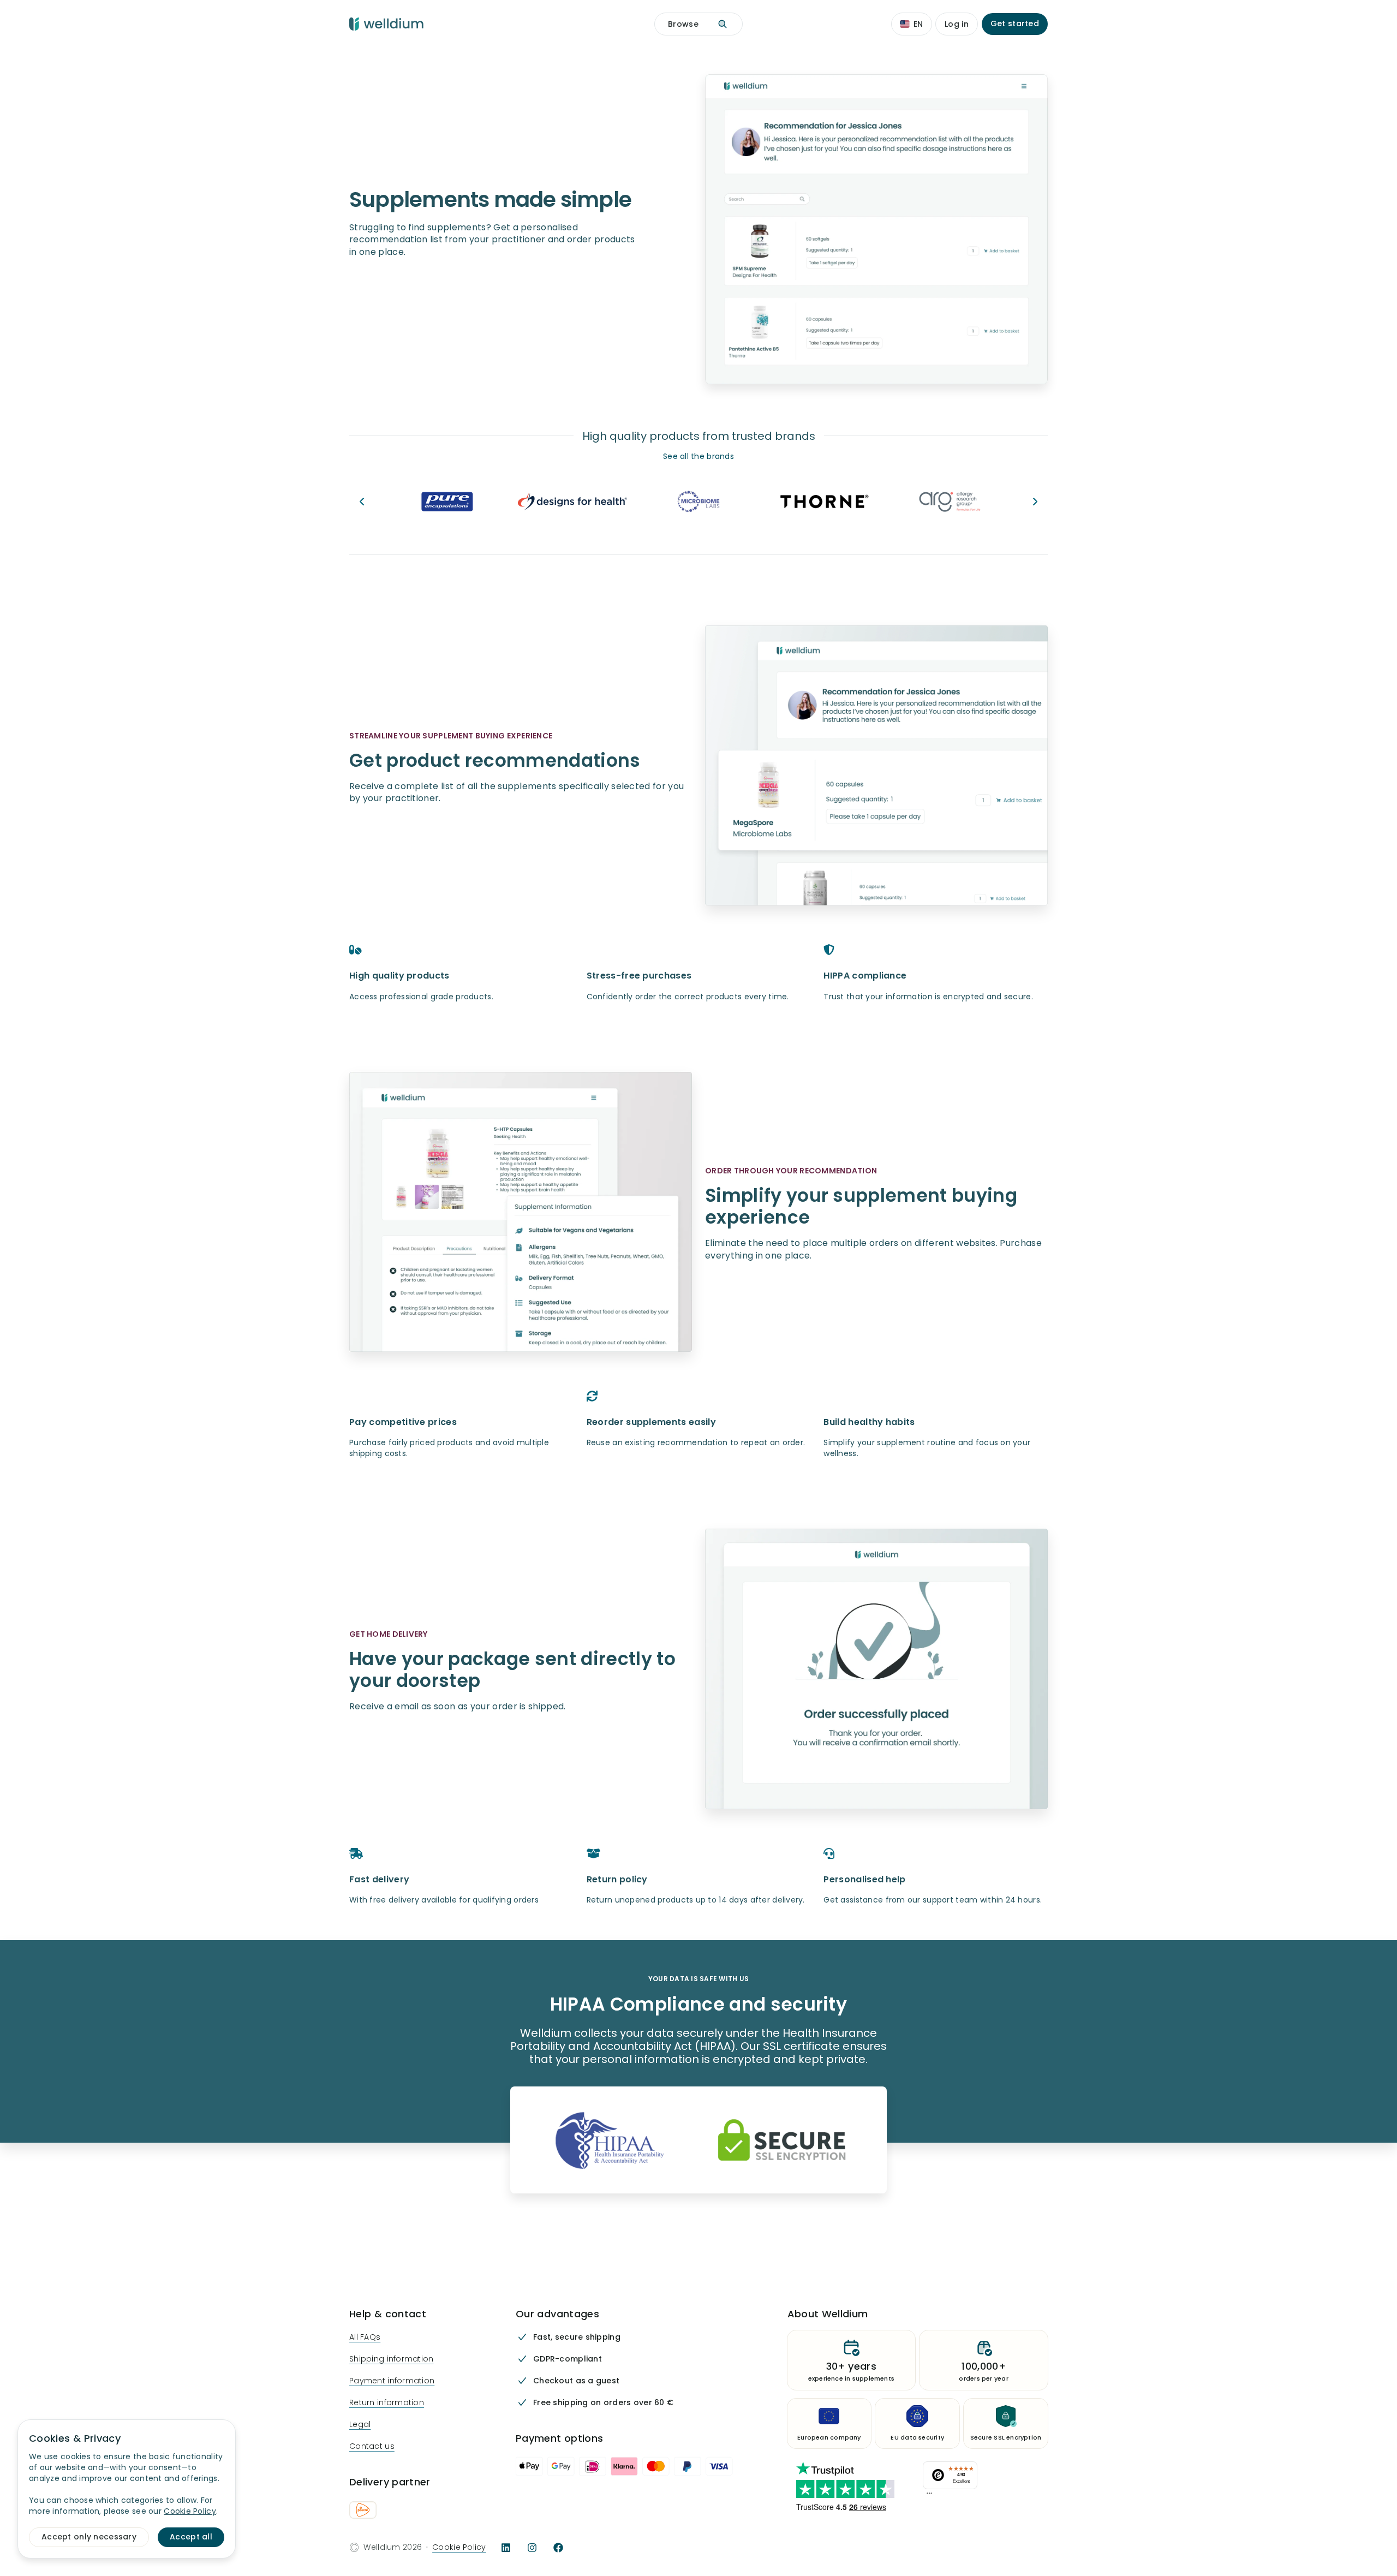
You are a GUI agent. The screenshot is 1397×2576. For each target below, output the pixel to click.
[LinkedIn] (506, 2548)
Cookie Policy (459, 2547)
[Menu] (929, 2496)
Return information (387, 2403)
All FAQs (365, 2337)
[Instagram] (532, 2548)
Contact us (372, 2446)
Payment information (392, 2381)
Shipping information (392, 2359)
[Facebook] (558, 2548)
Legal (360, 2425)
